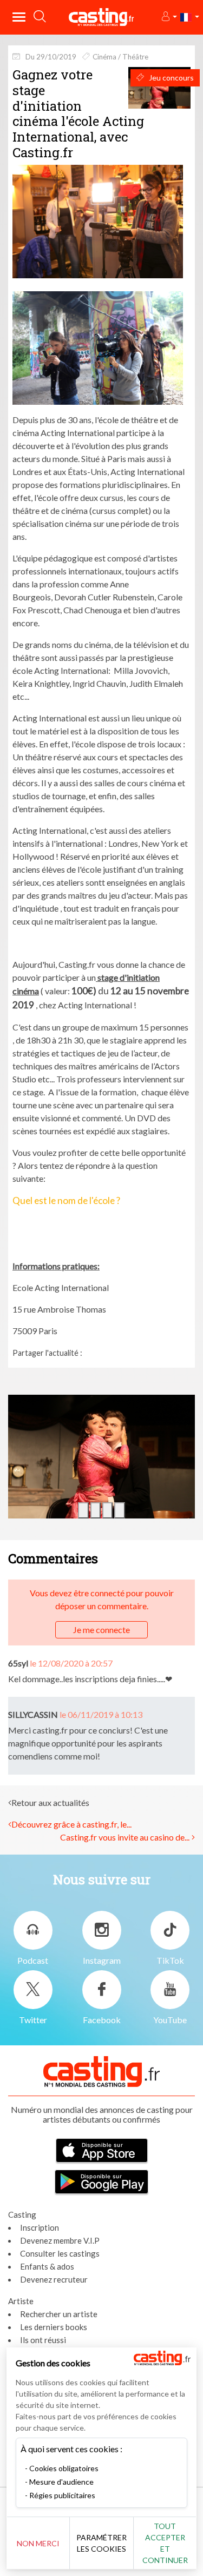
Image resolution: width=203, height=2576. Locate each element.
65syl (18, 1663)
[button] (169, 17)
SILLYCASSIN (33, 1714)
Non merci (38, 2543)
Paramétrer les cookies (101, 2543)
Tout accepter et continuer (165, 2543)
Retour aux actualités (50, 1802)
